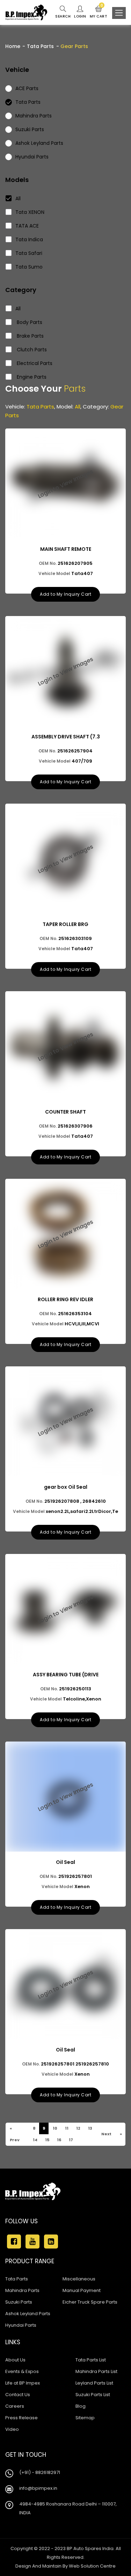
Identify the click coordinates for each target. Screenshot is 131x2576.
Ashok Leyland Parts (28, 2314)
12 (78, 2128)
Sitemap (85, 2418)
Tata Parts (40, 46)
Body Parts (29, 322)
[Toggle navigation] (119, 13)
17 (71, 2140)
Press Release (21, 2418)
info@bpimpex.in (38, 2488)
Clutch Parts (31, 350)
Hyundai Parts (21, 2325)
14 (35, 2140)
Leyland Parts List (94, 2383)
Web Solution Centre (92, 2566)
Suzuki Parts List (93, 2395)
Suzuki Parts (19, 2302)
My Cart (99, 12)
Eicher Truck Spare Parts (90, 2302)
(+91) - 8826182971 (40, 2472)
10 (55, 2128)
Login (80, 16)
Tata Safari (29, 253)
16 (59, 2140)
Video (12, 2429)
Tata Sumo (29, 267)
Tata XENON (30, 212)
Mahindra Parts (22, 2290)
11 (66, 2128)
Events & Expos (22, 2371)
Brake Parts (30, 336)
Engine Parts (31, 377)
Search (63, 16)
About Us (15, 2360)
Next (106, 2134)
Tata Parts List (91, 2360)
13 (90, 2128)
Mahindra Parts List (96, 2371)
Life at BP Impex (23, 2383)
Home (13, 46)
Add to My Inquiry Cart (65, 594)
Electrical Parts (34, 363)
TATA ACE (27, 226)
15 (47, 2140)
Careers (15, 2406)
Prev (14, 2140)
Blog (81, 2406)
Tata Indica (29, 239)
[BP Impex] (26, 12)
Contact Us (18, 2395)
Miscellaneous (79, 2279)
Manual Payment (82, 2290)
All (18, 198)
